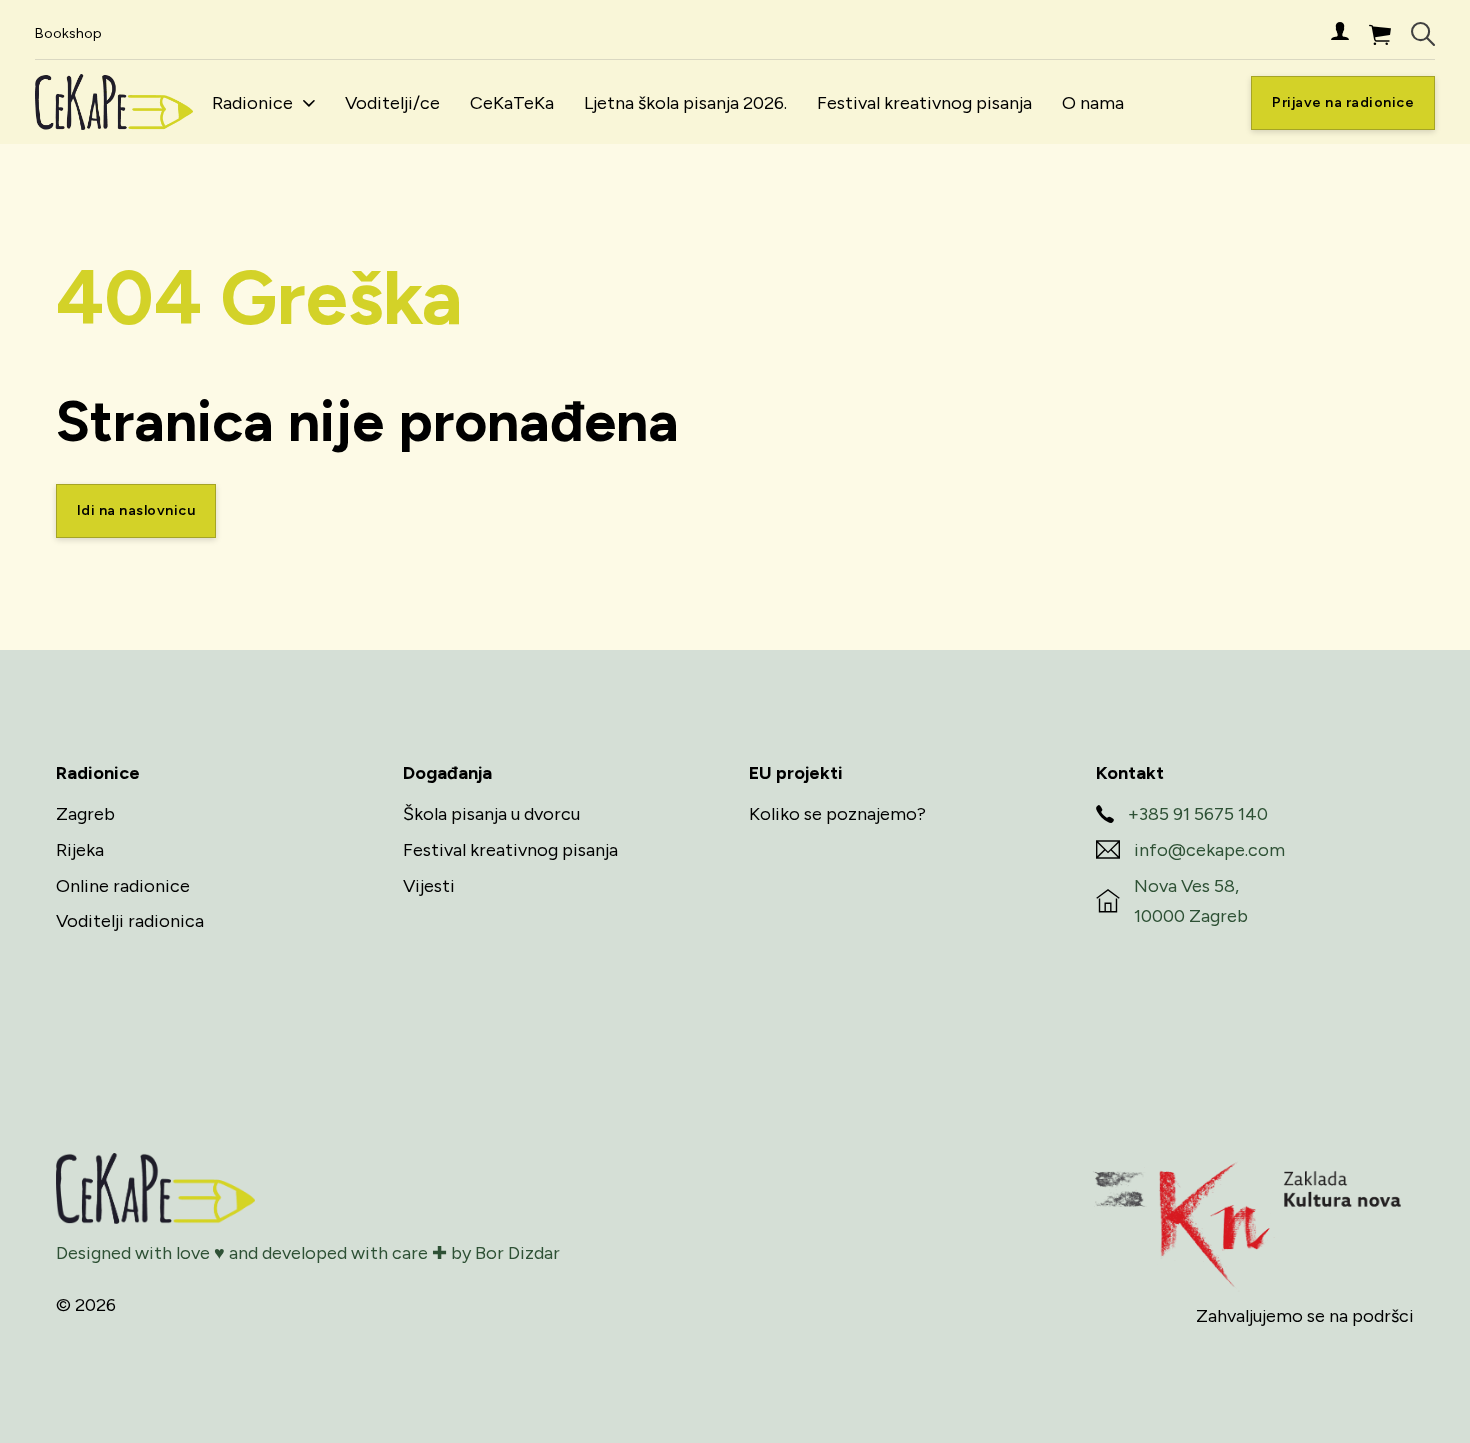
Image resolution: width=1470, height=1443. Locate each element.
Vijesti (429, 886)
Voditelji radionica (130, 921)
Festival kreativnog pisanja (924, 103)
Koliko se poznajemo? (837, 814)
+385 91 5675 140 (1198, 814)
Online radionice (123, 886)
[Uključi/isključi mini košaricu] (1380, 34)
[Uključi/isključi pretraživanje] (1423, 34)
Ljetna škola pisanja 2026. (685, 103)
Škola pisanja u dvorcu (491, 814)
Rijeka (80, 850)
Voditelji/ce (392, 103)
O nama (1093, 103)
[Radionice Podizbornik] (309, 103)
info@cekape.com (1209, 850)
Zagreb (85, 814)
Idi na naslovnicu (136, 510)
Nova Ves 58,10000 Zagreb (1191, 901)
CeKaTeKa (512, 103)
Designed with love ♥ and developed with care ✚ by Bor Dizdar (308, 1253)
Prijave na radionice (1343, 102)
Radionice (252, 103)
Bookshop (68, 33)
